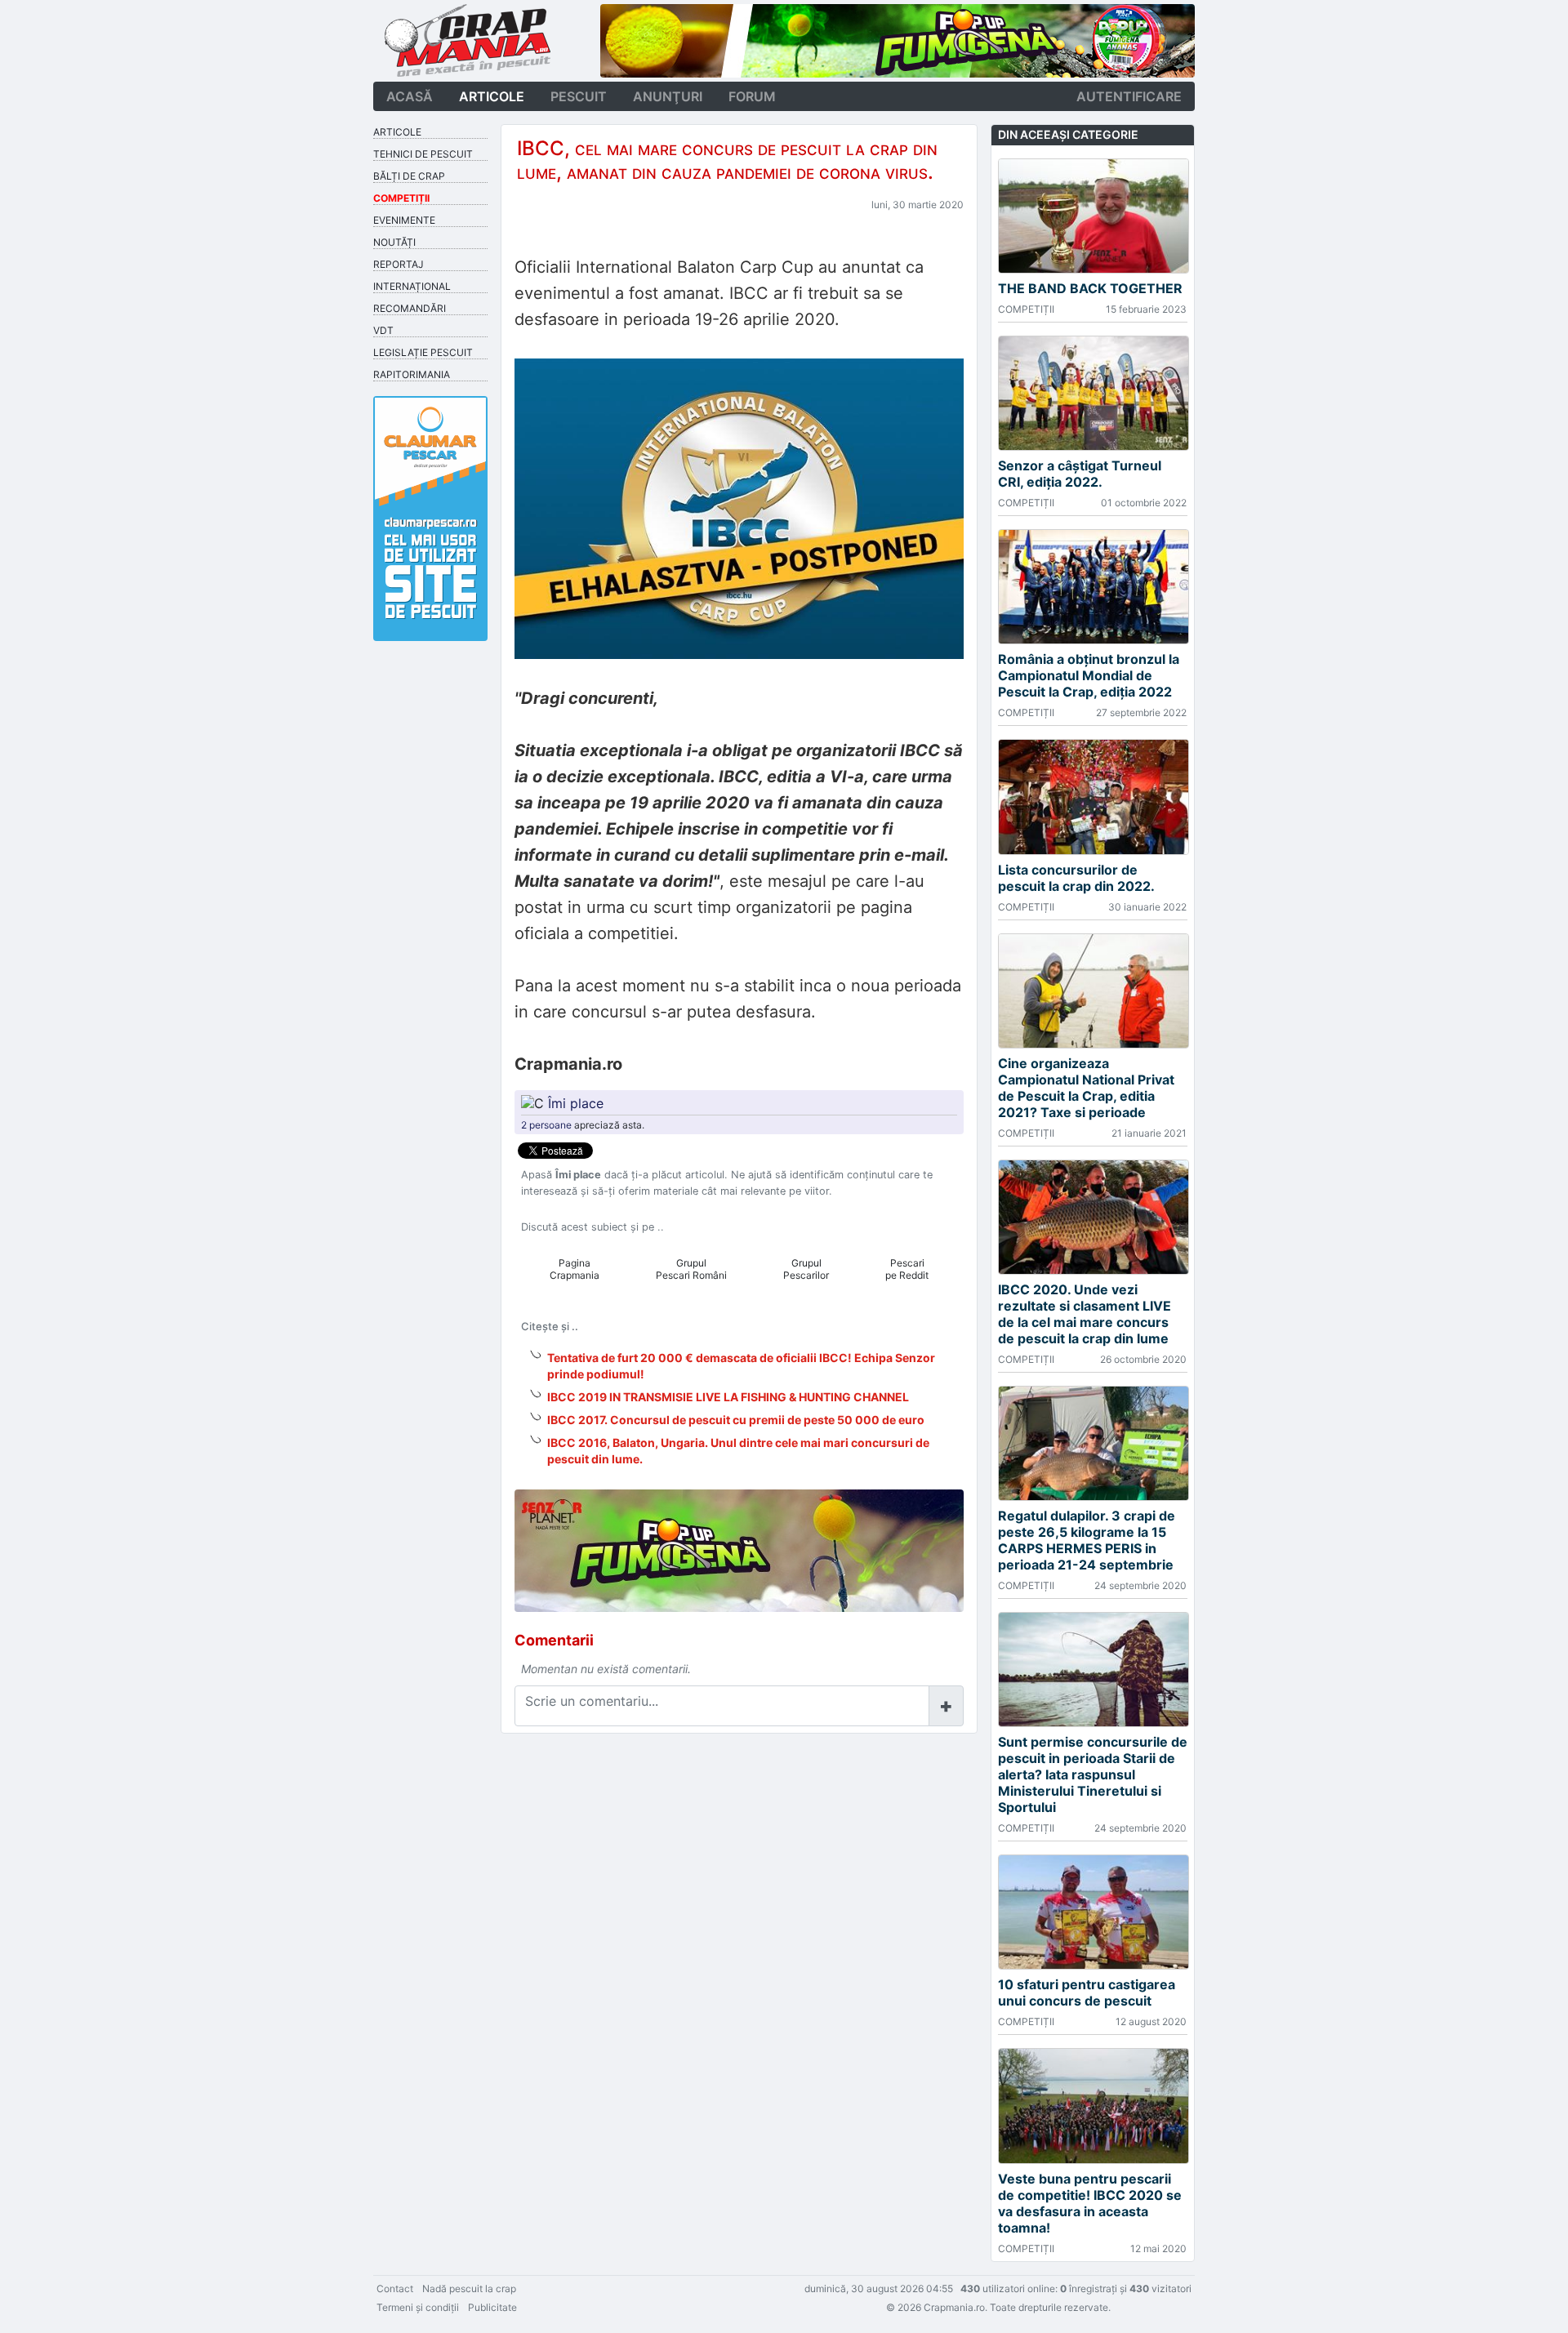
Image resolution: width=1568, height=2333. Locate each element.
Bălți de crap (409, 176)
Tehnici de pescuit (423, 154)
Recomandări (410, 308)
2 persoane (546, 1125)
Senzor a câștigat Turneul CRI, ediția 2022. (1080, 474)
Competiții (401, 198)
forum (752, 96)
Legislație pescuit (423, 352)
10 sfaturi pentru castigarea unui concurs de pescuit (1087, 1992)
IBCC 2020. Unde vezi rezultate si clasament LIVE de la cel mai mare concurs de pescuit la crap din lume (1085, 1314)
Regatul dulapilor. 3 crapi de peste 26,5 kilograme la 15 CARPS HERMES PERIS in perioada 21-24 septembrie (1087, 1540)
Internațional (412, 286)
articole (492, 96)
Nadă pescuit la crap (469, 2288)
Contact (395, 2288)
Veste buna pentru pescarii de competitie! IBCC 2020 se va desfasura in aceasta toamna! (1090, 2203)
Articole (397, 132)
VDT (383, 330)
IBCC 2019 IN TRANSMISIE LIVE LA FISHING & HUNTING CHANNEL (728, 1397)
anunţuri (668, 96)
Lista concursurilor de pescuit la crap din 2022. (1076, 878)
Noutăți (394, 242)
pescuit (579, 96)
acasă (410, 96)
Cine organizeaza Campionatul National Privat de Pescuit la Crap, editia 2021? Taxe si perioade (1086, 1088)
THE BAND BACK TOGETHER (1090, 288)
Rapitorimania (412, 374)
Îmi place (576, 1103)
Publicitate (492, 2307)
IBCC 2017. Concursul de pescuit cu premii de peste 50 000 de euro (736, 1420)
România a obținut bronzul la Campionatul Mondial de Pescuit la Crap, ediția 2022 (1089, 675)
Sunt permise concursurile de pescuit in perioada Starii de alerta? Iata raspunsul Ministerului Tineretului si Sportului (1093, 1774)
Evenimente (404, 220)
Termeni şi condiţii (418, 2307)
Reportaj (399, 264)
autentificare (1129, 96)
